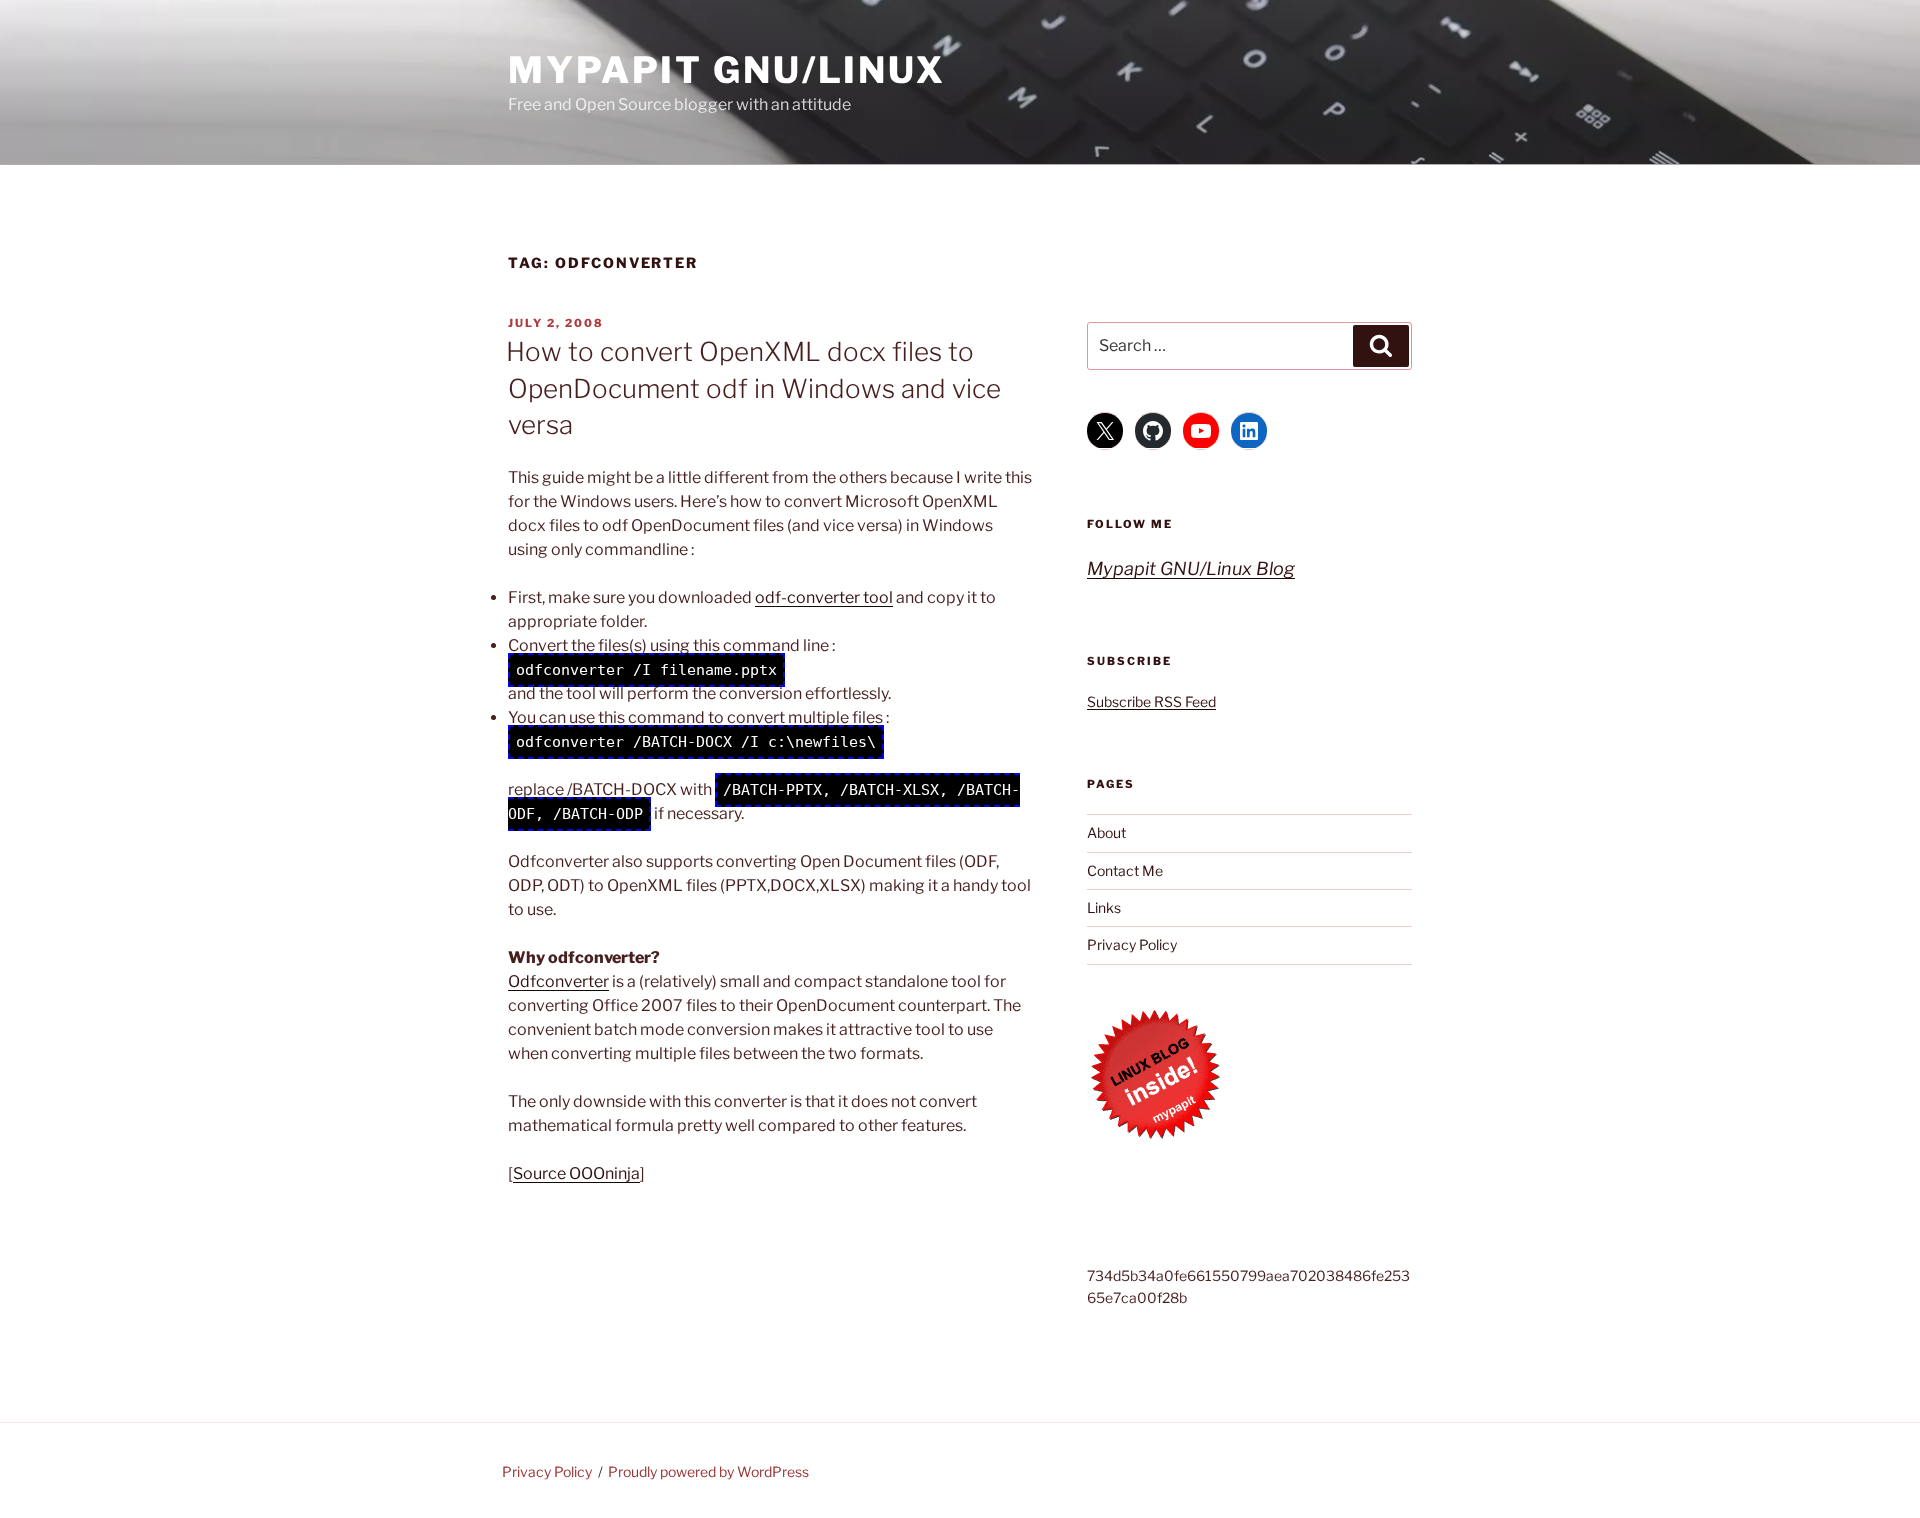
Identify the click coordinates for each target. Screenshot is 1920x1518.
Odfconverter (558, 981)
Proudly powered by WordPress (708, 1471)
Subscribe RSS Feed (1151, 701)
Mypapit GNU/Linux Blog (1191, 568)
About (1106, 832)
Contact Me (1125, 870)
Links (1104, 907)
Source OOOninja (576, 1173)
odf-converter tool (824, 597)
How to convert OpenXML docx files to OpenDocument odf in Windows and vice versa (753, 388)
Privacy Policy (1132, 944)
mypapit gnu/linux (727, 70)
